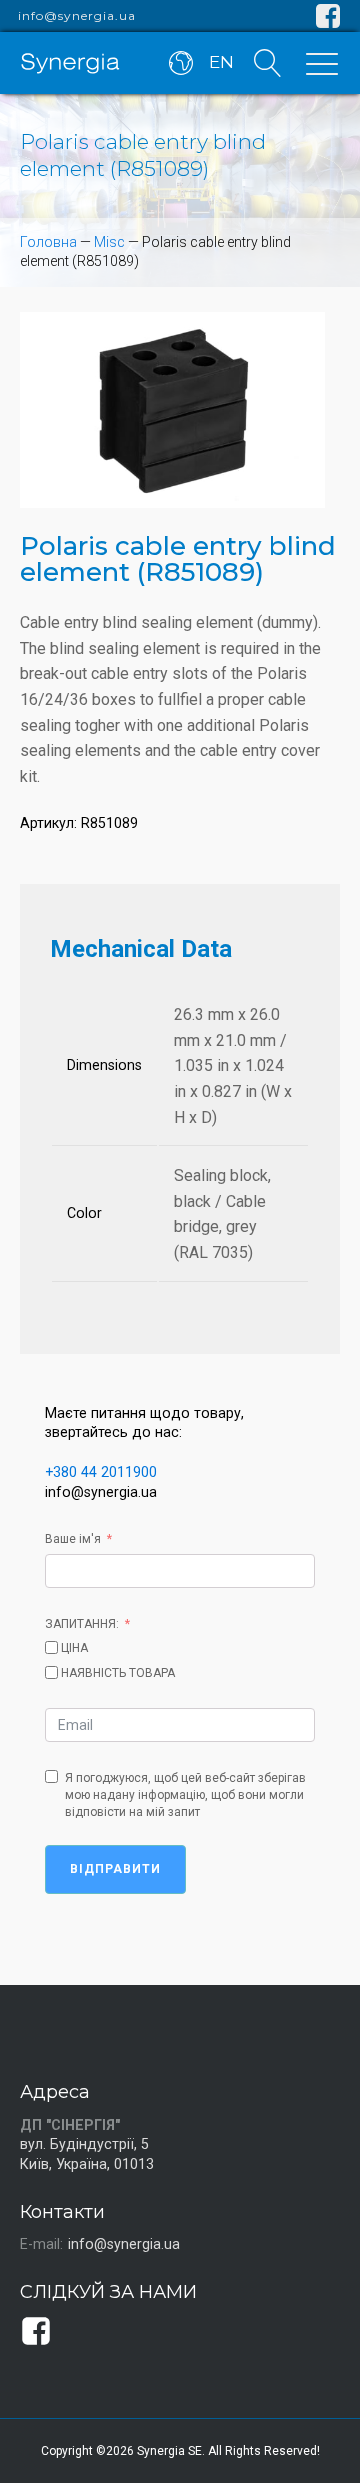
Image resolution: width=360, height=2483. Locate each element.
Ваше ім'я (73, 1539)
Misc (109, 242)
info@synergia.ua (77, 16)
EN (221, 62)
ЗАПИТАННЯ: (82, 1624)
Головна (48, 242)
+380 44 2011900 (101, 1472)
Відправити (115, 1869)
